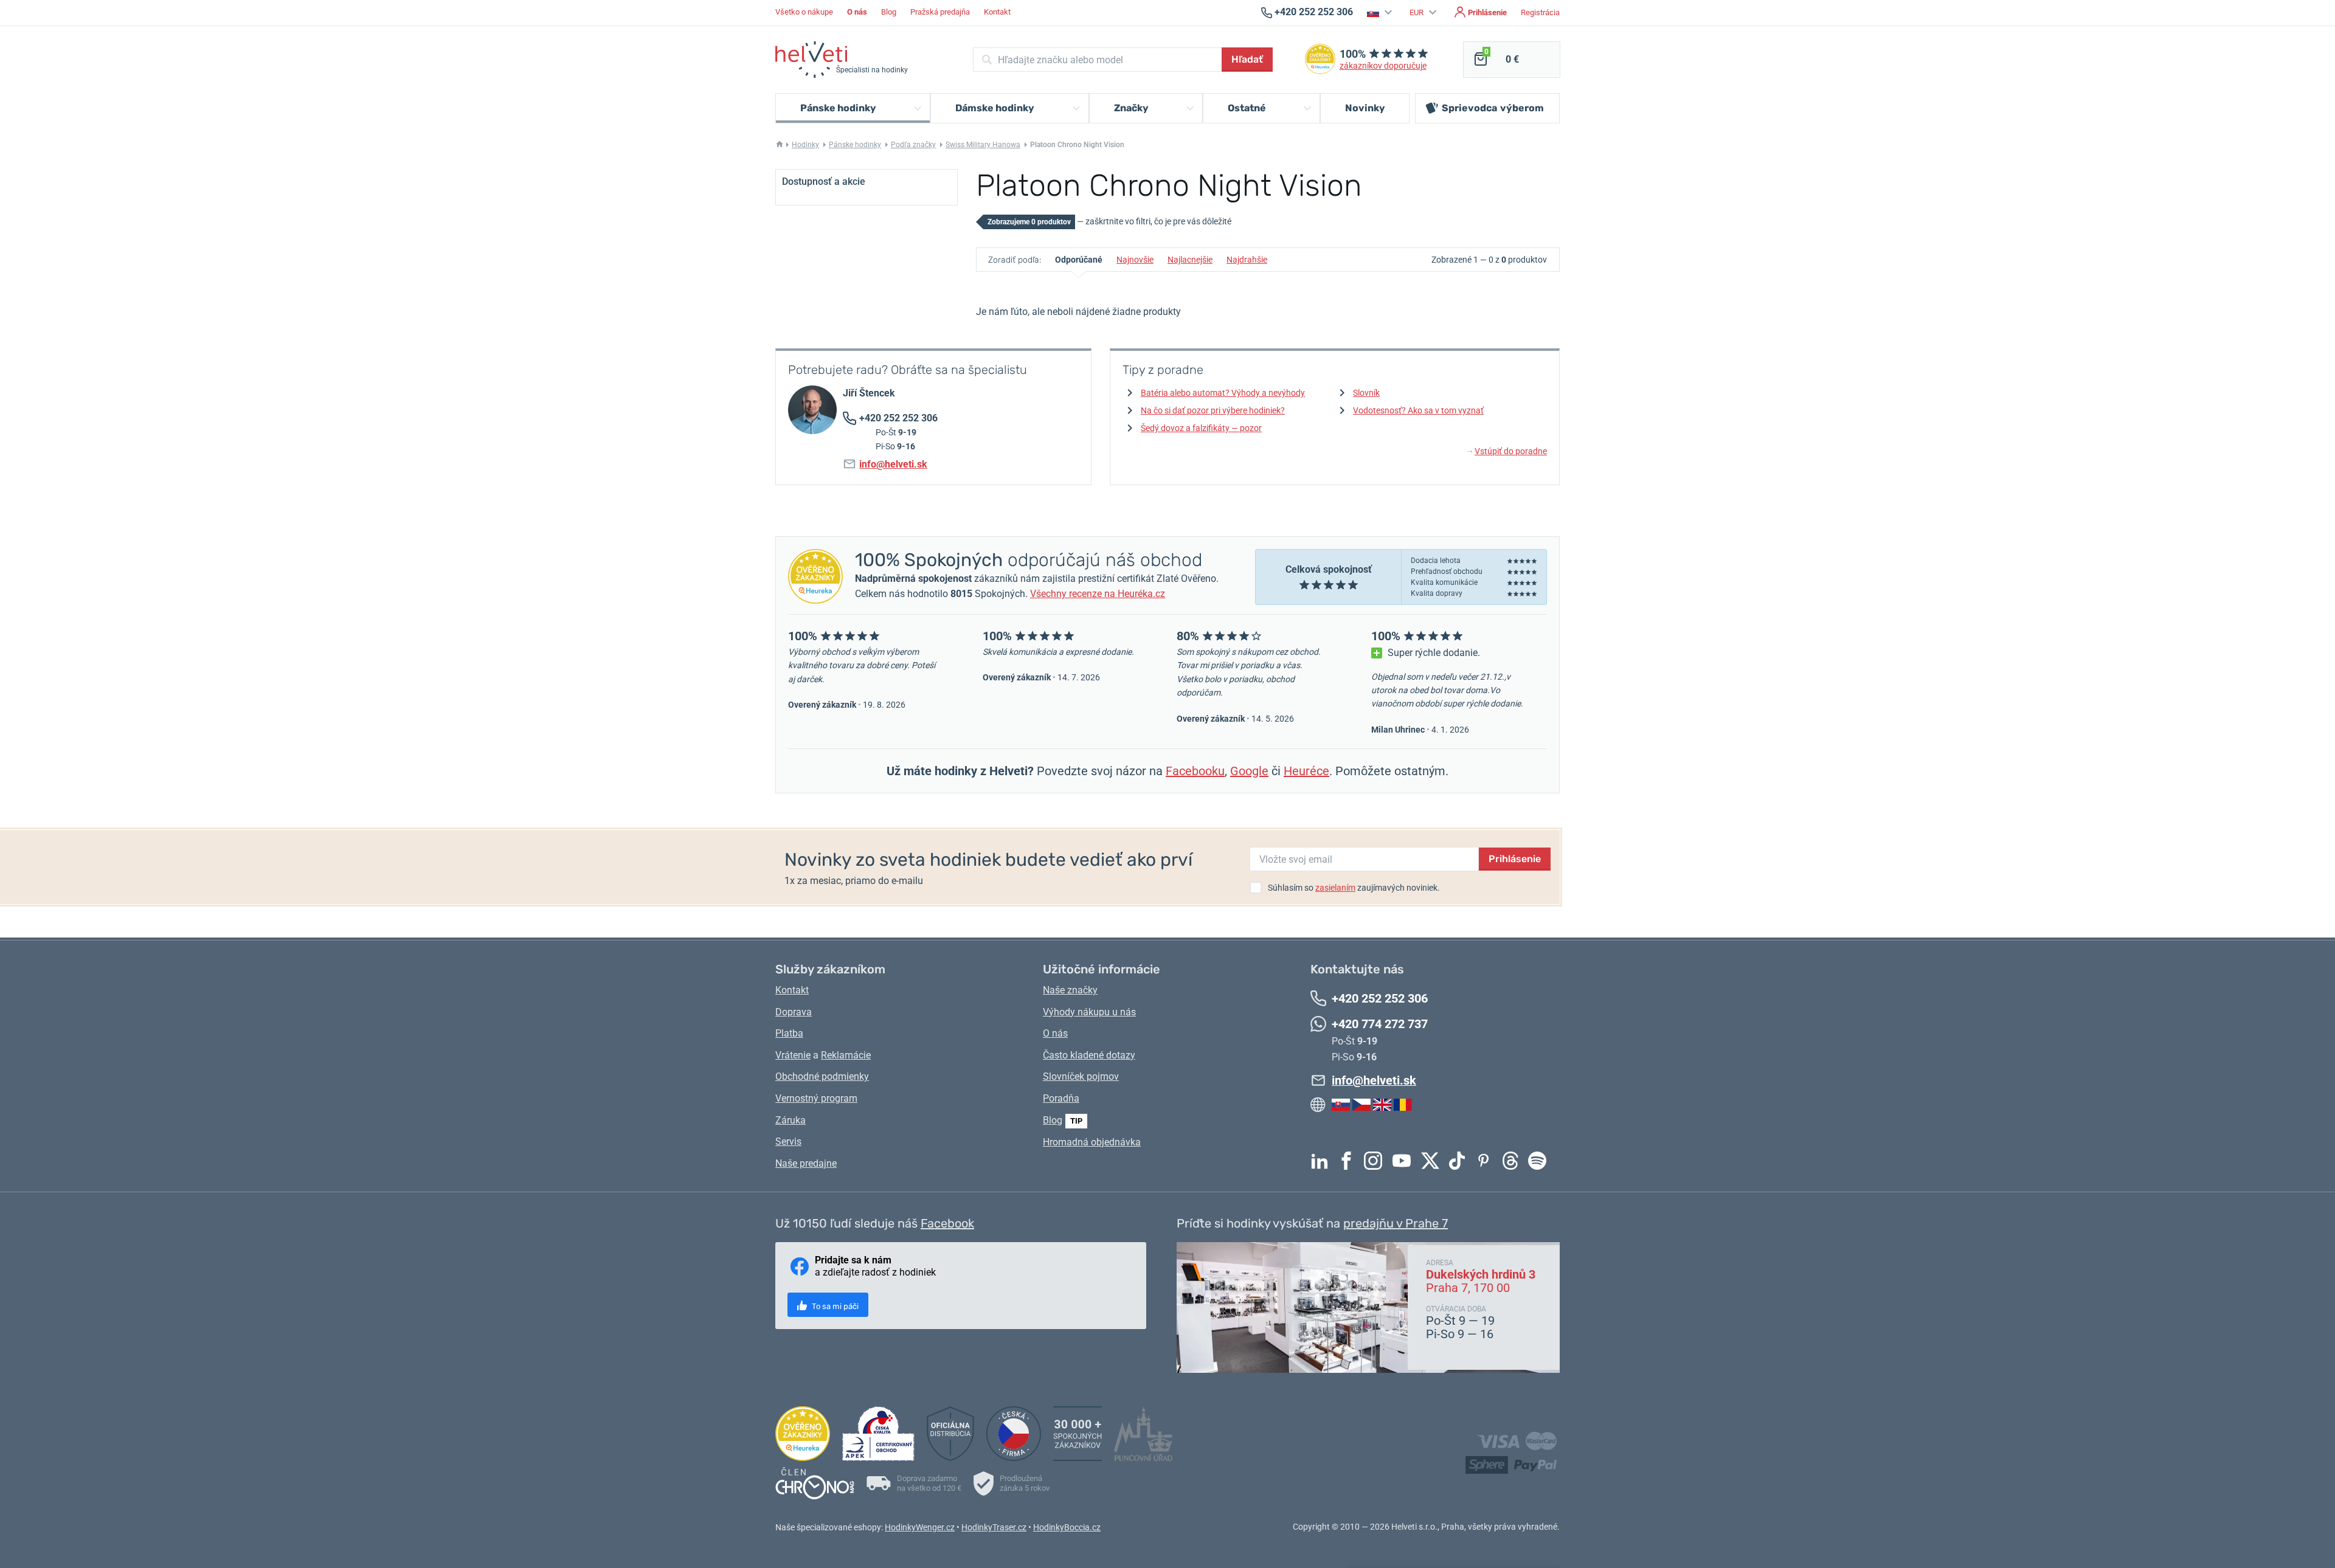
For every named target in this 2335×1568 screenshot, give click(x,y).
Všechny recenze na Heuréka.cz (1098, 594)
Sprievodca (1493, 108)
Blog (889, 12)
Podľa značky (913, 145)
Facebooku (1195, 771)
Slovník (1366, 393)
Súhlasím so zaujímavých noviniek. (1354, 888)
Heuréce (1306, 771)
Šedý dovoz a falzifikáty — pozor (1201, 428)
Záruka (790, 1120)
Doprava (794, 1012)
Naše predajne (806, 1163)
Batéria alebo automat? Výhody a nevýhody (1223, 393)
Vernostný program (816, 1098)
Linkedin (1323, 1161)
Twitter (1433, 1161)
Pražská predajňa (940, 12)
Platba (789, 1033)
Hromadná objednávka (1092, 1142)
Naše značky (1070, 990)
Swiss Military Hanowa (983, 145)
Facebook (1349, 1161)
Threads (1513, 1161)
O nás (1055, 1033)
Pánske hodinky (855, 145)
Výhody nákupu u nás (1089, 1012)
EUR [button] (1417, 12)
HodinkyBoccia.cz (1067, 1527)
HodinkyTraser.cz (994, 1527)
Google (1249, 771)
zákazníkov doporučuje (1383, 66)
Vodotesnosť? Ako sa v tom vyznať (1418, 410)
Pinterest (1487, 1161)
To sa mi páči (834, 1306)
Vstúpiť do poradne (1507, 451)
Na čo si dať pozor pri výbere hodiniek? (1213, 410)
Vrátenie (793, 1055)
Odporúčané (1079, 260)
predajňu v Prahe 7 (1396, 1223)
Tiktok (1460, 1161)
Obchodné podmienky (822, 1076)
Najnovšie (1135, 260)
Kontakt (997, 12)
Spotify (1540, 1161)
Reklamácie (846, 1055)
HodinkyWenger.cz (920, 1527)
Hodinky (805, 145)
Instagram (1376, 1161)
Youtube (1405, 1161)
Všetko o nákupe (804, 12)
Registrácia (1540, 12)
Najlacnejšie (1190, 260)
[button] (1381, 12)
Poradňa (1061, 1098)
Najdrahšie (1247, 260)
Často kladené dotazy (1089, 1055)
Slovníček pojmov (1081, 1076)
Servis (788, 1141)
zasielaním (1335, 888)
